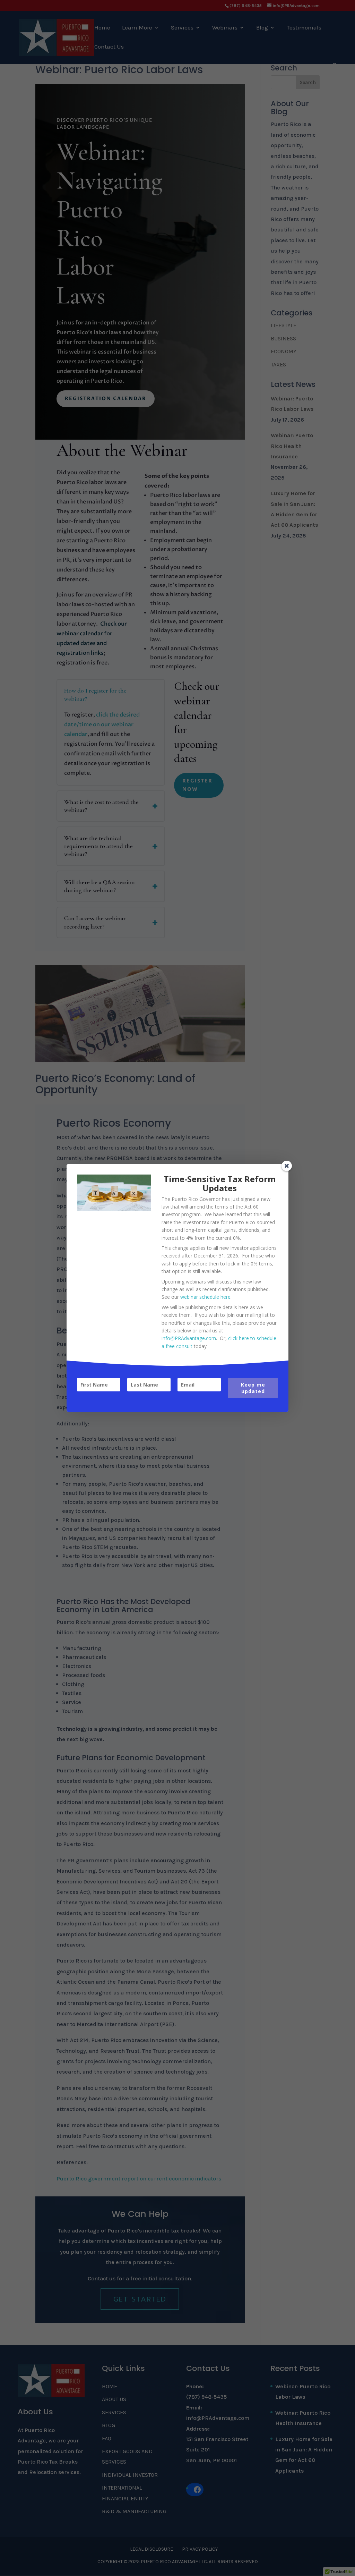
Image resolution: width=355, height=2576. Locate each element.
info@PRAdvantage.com (189, 1338)
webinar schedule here (205, 1297)
